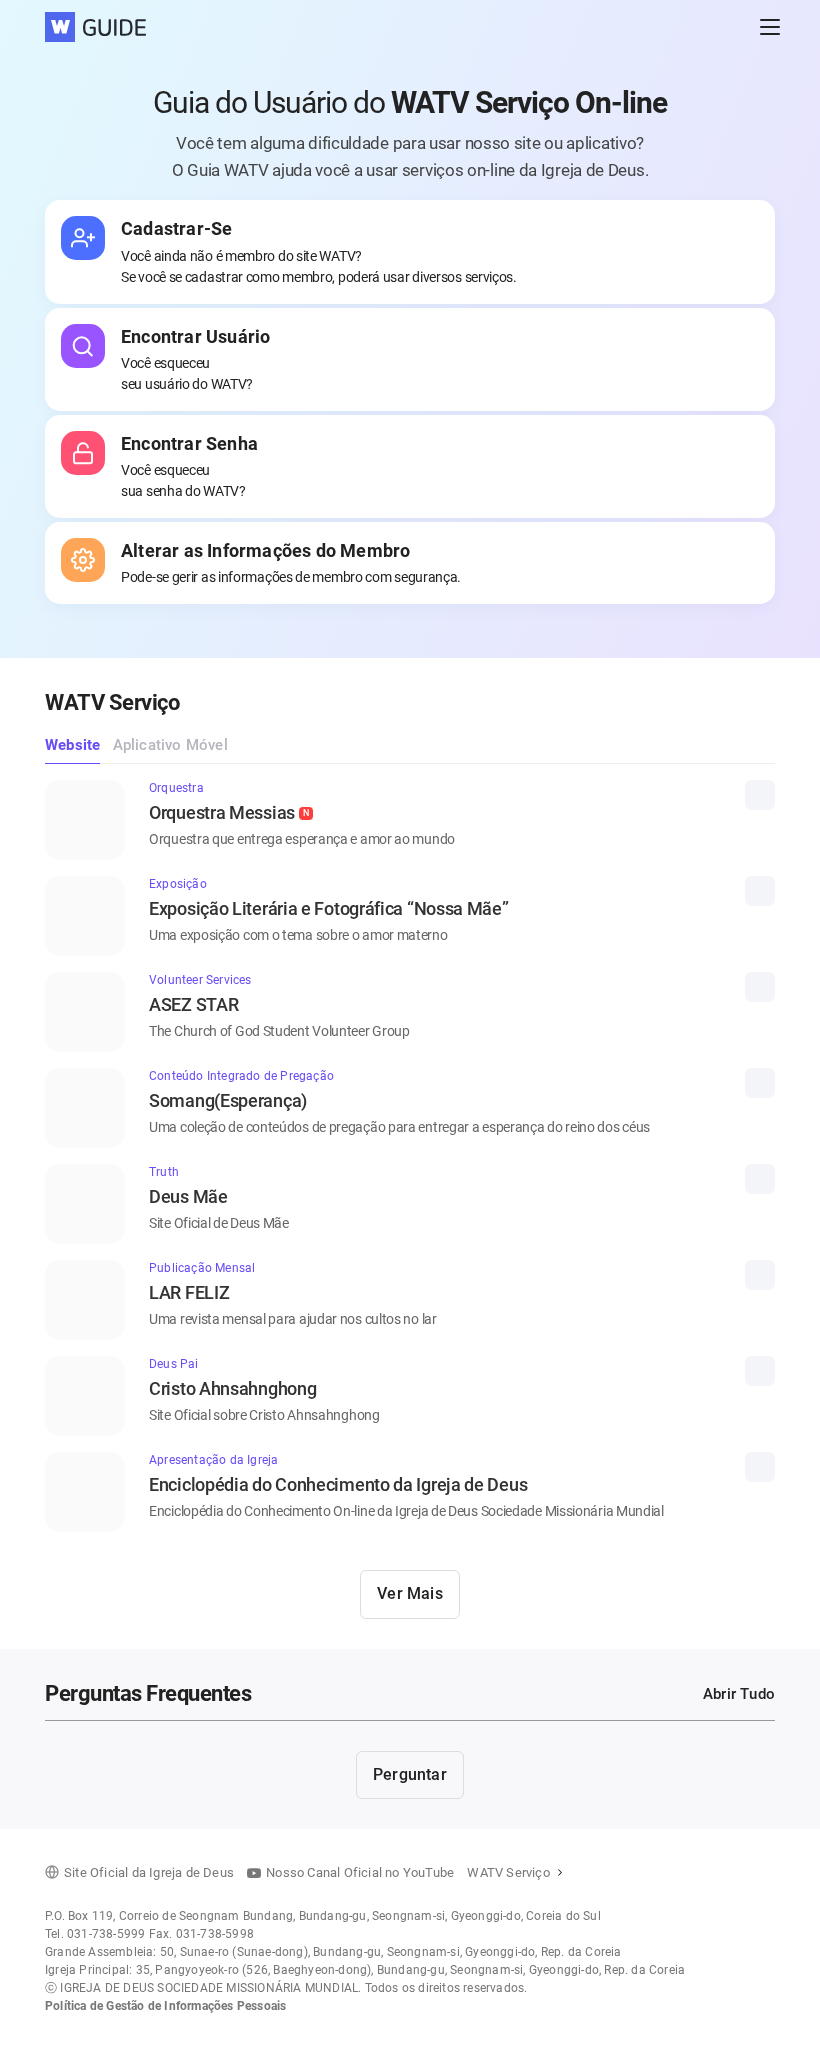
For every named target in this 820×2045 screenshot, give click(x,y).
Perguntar (410, 1774)
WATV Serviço (508, 1872)
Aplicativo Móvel (170, 745)
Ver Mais (410, 1593)
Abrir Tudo (739, 1694)
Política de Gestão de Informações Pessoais (165, 2006)
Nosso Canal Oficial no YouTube (360, 1872)
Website (72, 745)
